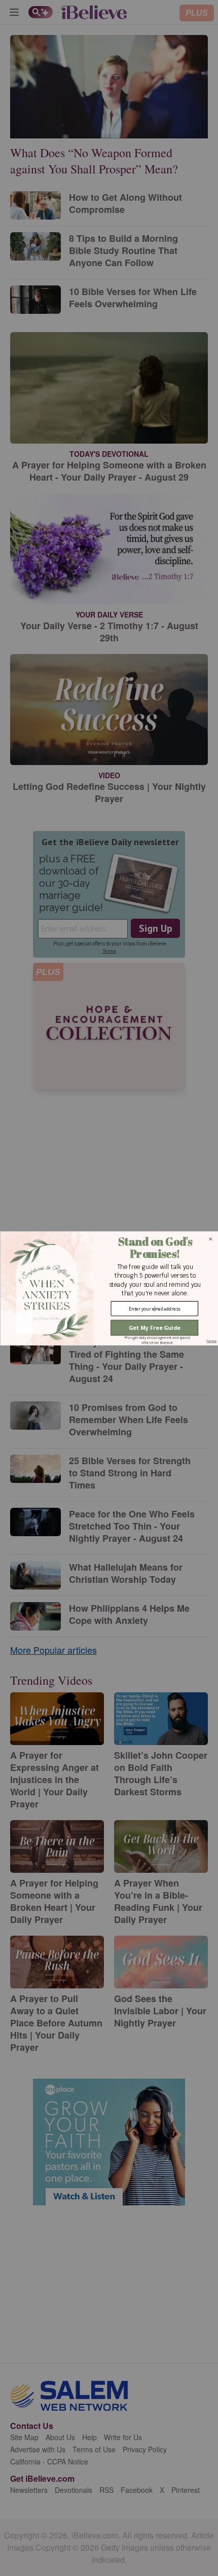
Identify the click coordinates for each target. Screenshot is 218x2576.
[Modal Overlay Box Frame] (109, 1288)
